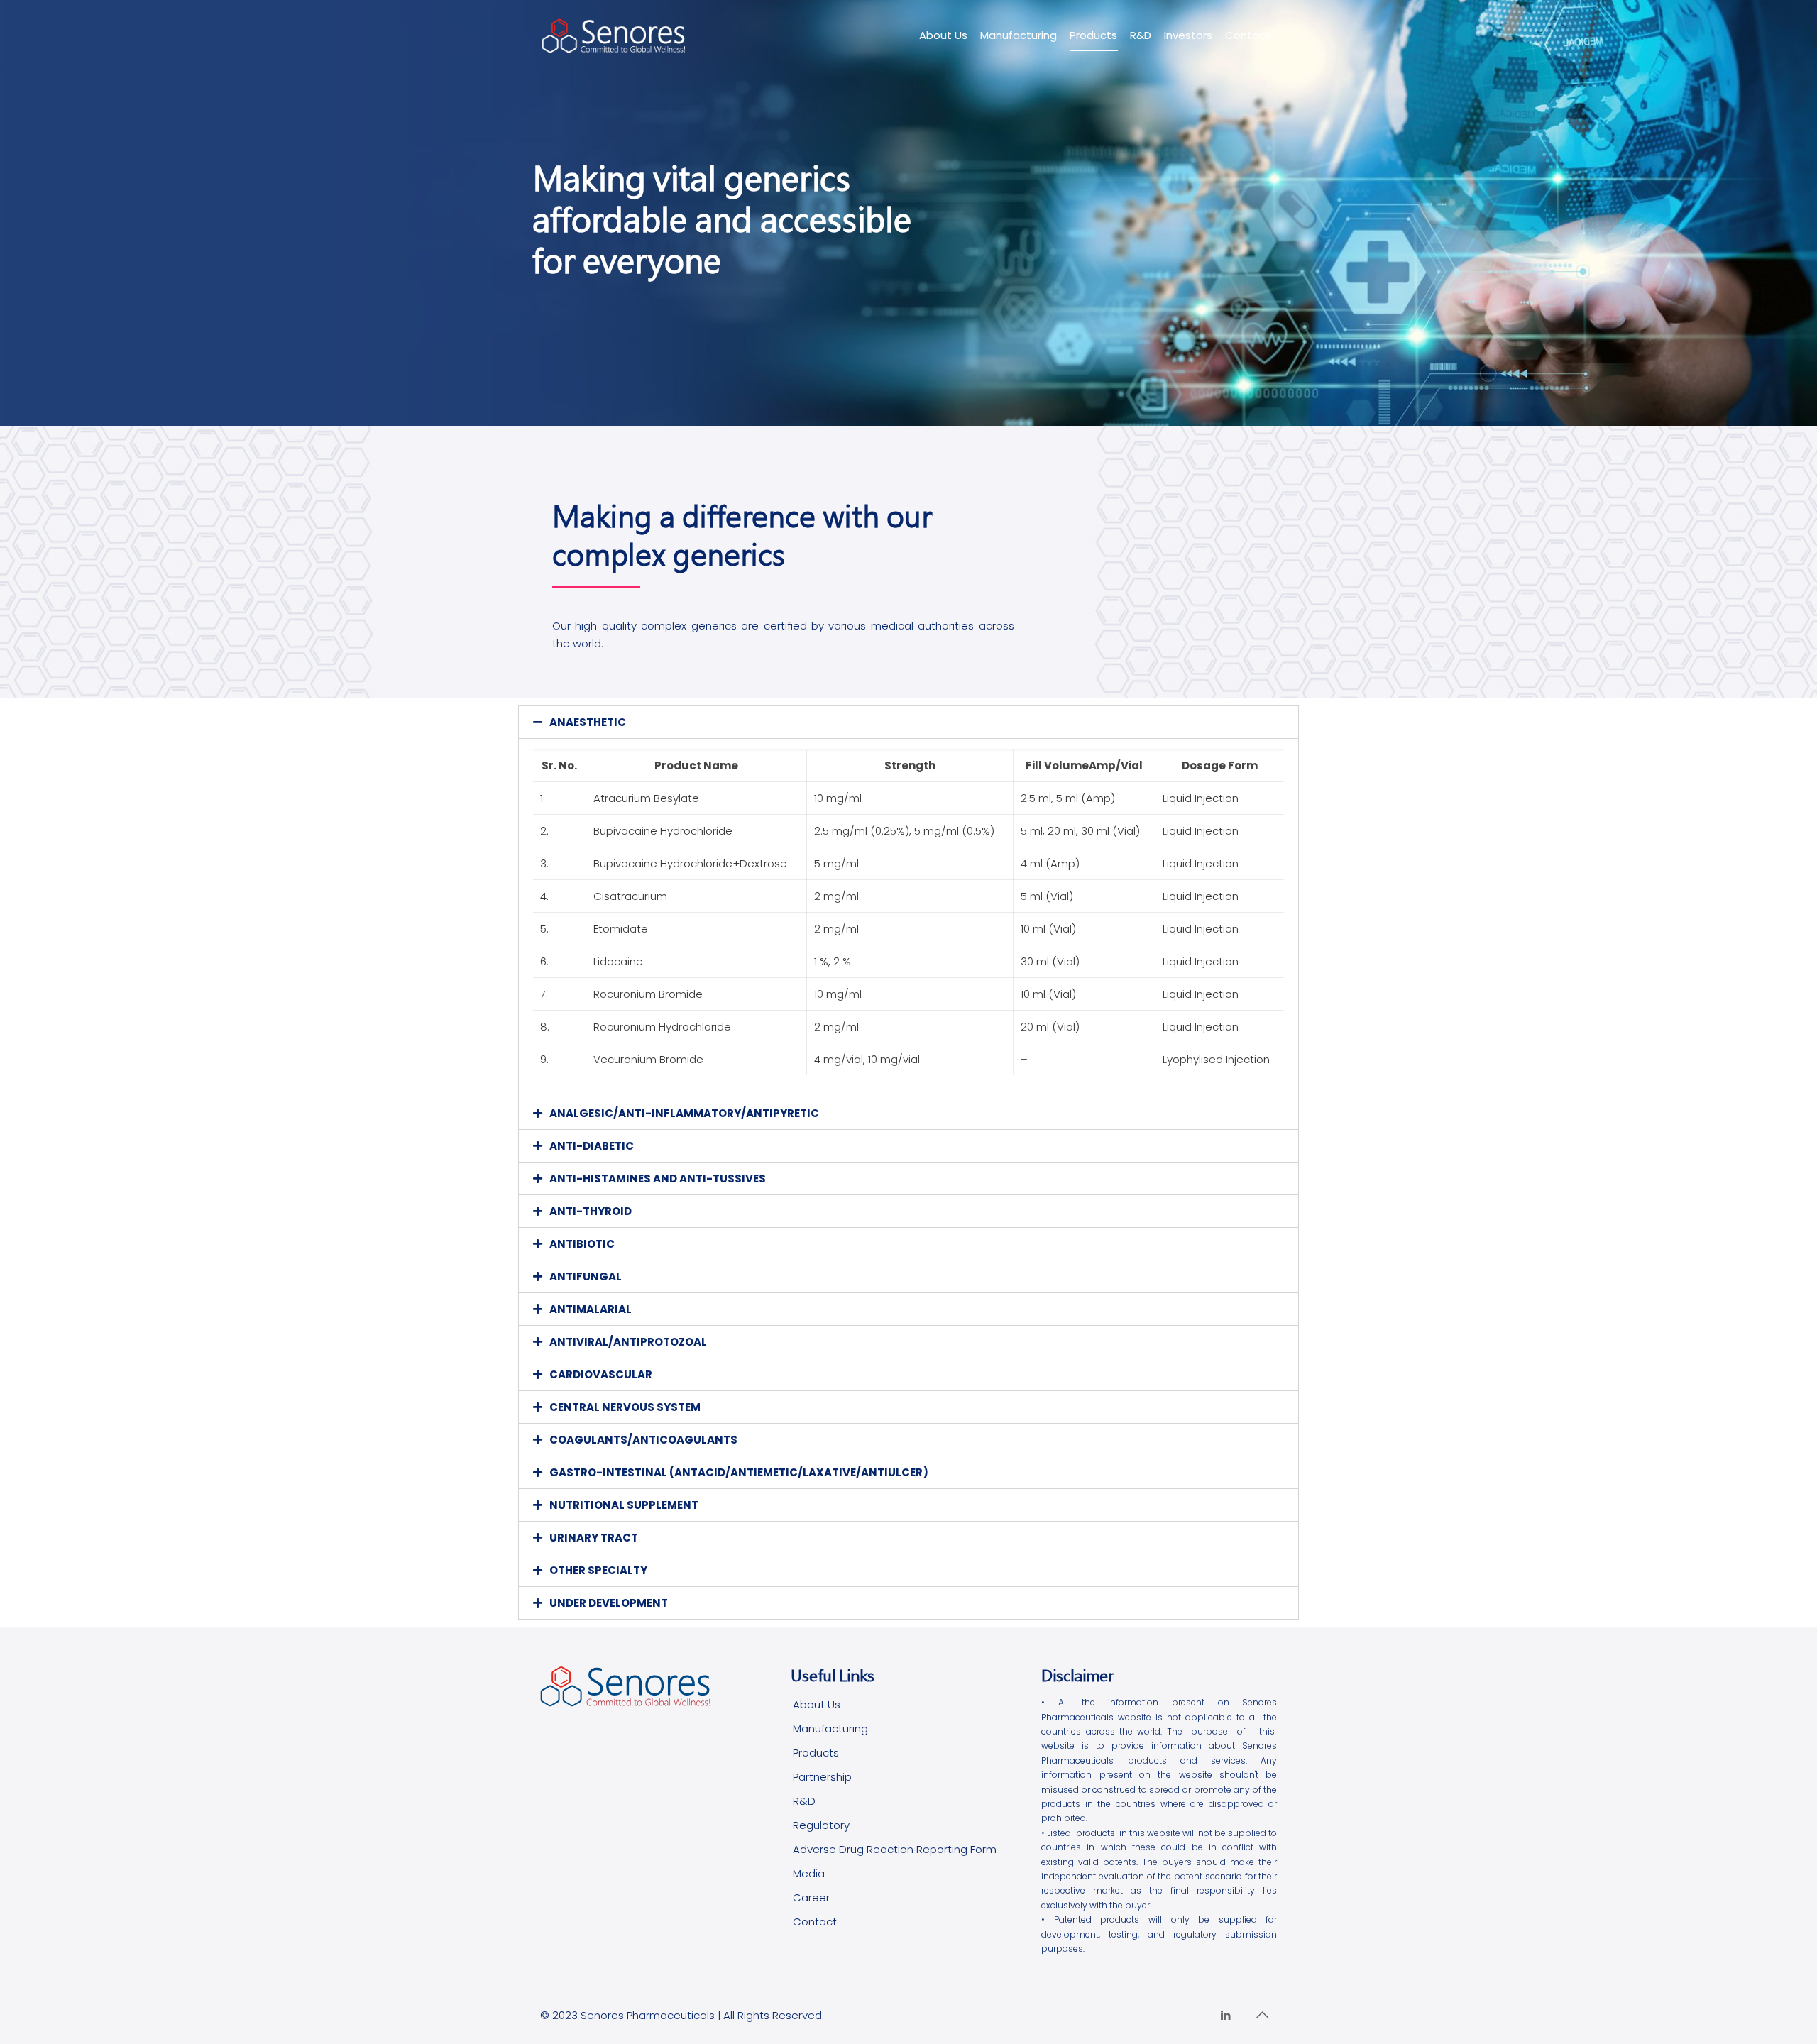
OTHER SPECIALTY (598, 1570)
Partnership (822, 1777)
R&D (804, 1801)
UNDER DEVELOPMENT (609, 1603)
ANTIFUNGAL (586, 1276)
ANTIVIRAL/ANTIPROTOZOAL (628, 1342)
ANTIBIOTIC (582, 1244)
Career (811, 1897)
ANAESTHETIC (588, 722)
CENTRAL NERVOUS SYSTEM (625, 1407)
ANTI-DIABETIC (592, 1146)
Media (809, 1873)
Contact (815, 1922)
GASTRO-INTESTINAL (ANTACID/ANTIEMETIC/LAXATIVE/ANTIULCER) (739, 1472)
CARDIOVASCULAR (601, 1374)
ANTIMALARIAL (591, 1309)
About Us (817, 1704)
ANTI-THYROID (591, 1211)
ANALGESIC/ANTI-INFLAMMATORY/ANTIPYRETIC (684, 1113)
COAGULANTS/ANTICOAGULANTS (643, 1440)
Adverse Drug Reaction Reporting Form (895, 1849)
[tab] (908, 722)
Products (816, 1753)
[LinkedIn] (1225, 2015)
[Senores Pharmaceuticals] (614, 35)
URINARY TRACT (594, 1538)
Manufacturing (830, 1729)
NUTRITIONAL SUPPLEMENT (624, 1505)
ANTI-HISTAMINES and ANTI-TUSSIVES (658, 1178)
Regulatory (821, 1825)
